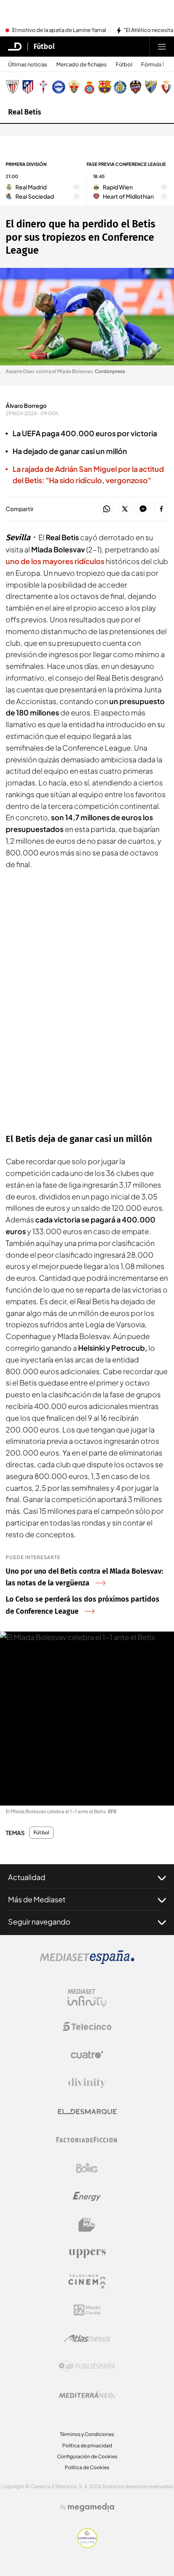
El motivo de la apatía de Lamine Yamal (59, 30)
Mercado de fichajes (82, 65)
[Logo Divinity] (87, 2083)
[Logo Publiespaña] (87, 2366)
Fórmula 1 (153, 65)
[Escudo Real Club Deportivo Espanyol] (89, 87)
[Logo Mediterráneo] (87, 2395)
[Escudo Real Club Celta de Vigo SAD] (43, 87)
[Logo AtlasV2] (87, 2338)
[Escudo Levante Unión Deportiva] (136, 87)
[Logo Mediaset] (87, 1962)
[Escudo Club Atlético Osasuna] (166, 87)
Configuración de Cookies (87, 2456)
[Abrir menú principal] (162, 47)
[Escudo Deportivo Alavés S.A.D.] (59, 87)
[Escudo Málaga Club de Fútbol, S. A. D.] (151, 87)
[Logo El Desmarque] (87, 2112)
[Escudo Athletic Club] (13, 87)
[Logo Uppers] (87, 2253)
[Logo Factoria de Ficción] (87, 2140)
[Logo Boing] (87, 2168)
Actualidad (27, 1877)
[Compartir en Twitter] (125, 509)
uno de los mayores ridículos (55, 561)
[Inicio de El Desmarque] (15, 47)
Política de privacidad (87, 2446)
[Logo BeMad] (87, 2225)
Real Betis (25, 112)
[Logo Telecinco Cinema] (87, 2282)
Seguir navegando (39, 1921)
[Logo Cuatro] (87, 2055)
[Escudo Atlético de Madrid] (28, 87)
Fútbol (44, 47)
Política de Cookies (87, 2467)
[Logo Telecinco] (87, 2026)
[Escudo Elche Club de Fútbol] (74, 87)
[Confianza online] (87, 2546)
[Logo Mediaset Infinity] (87, 1998)
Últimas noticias (28, 65)
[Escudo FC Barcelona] (105, 87)
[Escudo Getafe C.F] (120, 87)
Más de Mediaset (37, 1899)
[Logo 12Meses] (87, 2310)
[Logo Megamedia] (91, 2507)
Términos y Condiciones (87, 2434)
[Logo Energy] (87, 2196)
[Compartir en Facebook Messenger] (143, 509)
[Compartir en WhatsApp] (107, 509)
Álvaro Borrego (26, 405)
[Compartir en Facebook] (161, 509)
